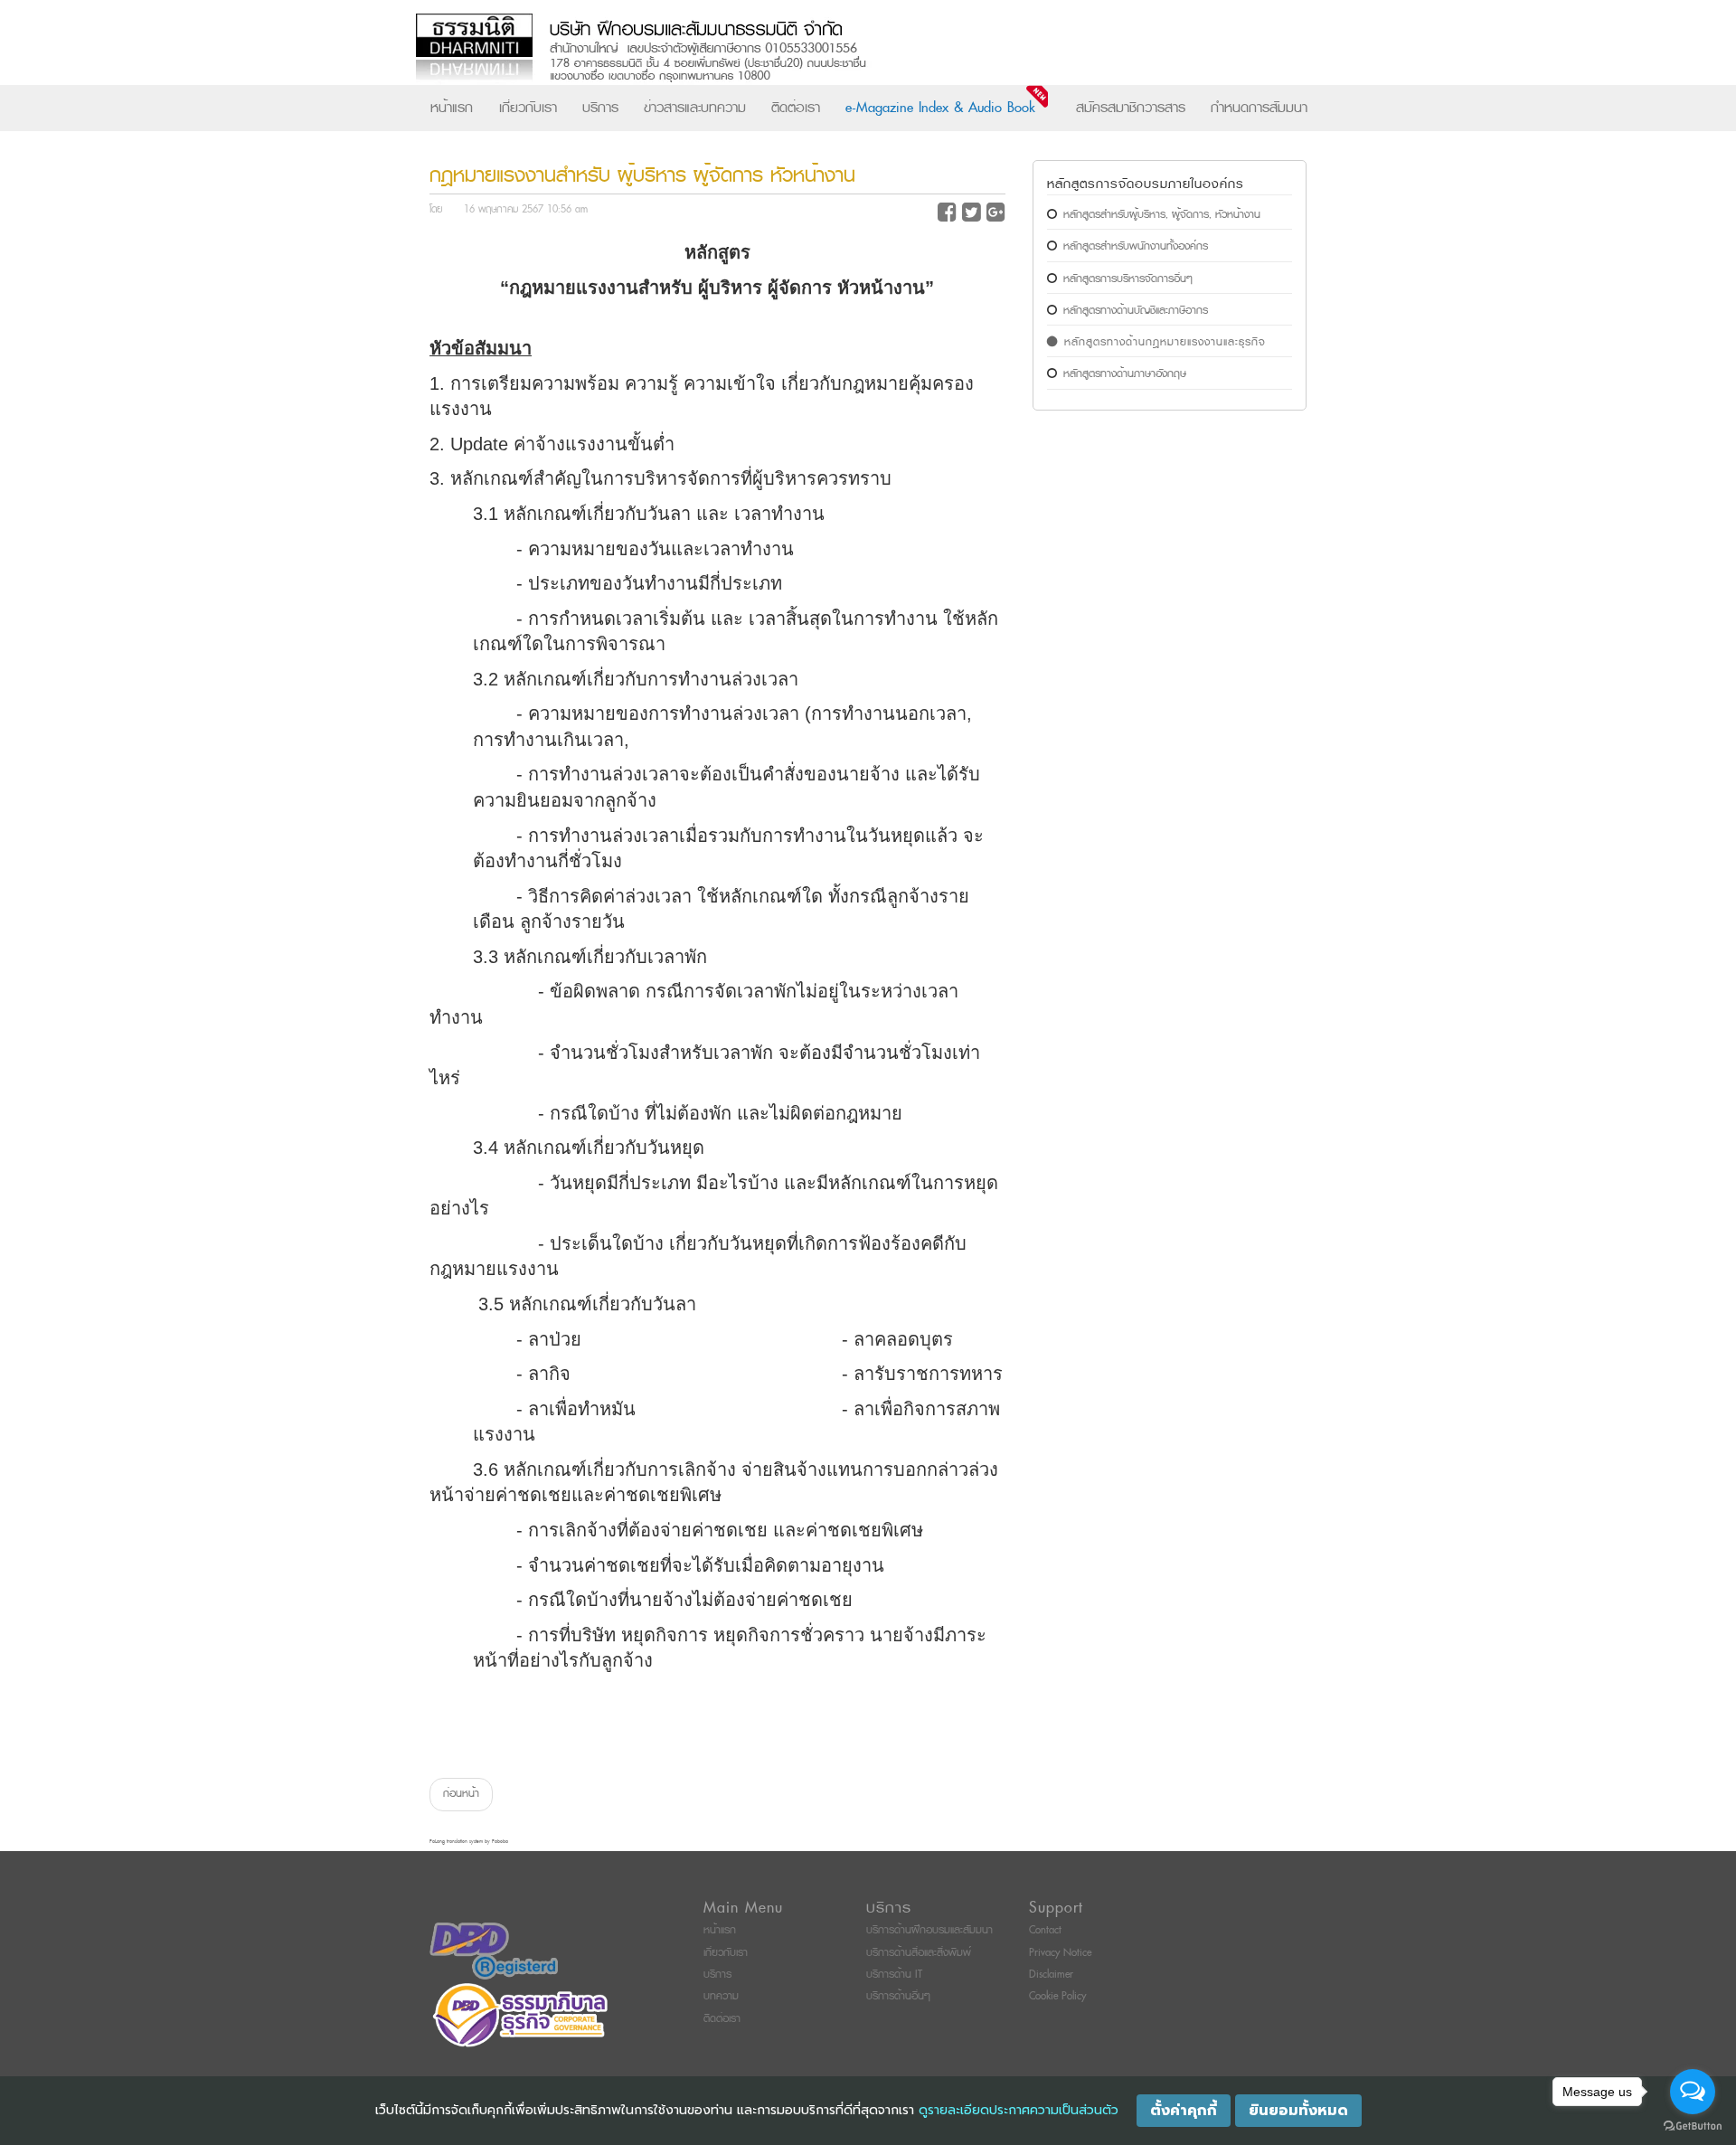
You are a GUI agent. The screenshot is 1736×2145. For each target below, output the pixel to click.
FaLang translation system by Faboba (469, 1842)
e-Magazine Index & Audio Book (940, 108)
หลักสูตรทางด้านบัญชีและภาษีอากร (1136, 311)
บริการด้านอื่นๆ (898, 1996)
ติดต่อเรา (796, 108)
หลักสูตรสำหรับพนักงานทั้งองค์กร (1136, 246)
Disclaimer (1051, 1975)
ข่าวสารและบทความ (695, 108)
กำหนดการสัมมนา (1259, 108)
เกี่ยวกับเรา (528, 108)
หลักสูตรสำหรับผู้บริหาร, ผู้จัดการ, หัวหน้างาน (1162, 215)
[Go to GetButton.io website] (1693, 2126)
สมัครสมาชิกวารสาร (1131, 108)
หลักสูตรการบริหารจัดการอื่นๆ (1128, 279)
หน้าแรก (452, 108)
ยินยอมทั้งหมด (1298, 2111)
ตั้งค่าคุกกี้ (1184, 2111)
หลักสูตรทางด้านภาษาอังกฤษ (1125, 374)
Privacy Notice (1060, 1953)
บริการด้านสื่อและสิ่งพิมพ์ (919, 1953)
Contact (1045, 1930)
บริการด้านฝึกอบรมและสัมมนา (929, 1930)
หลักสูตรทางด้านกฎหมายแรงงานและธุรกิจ (1165, 342)
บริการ (600, 108)
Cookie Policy (1057, 1996)
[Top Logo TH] (830, 49)
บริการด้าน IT (894, 1975)
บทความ (721, 1996)
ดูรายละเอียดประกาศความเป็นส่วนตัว (1019, 2110)
